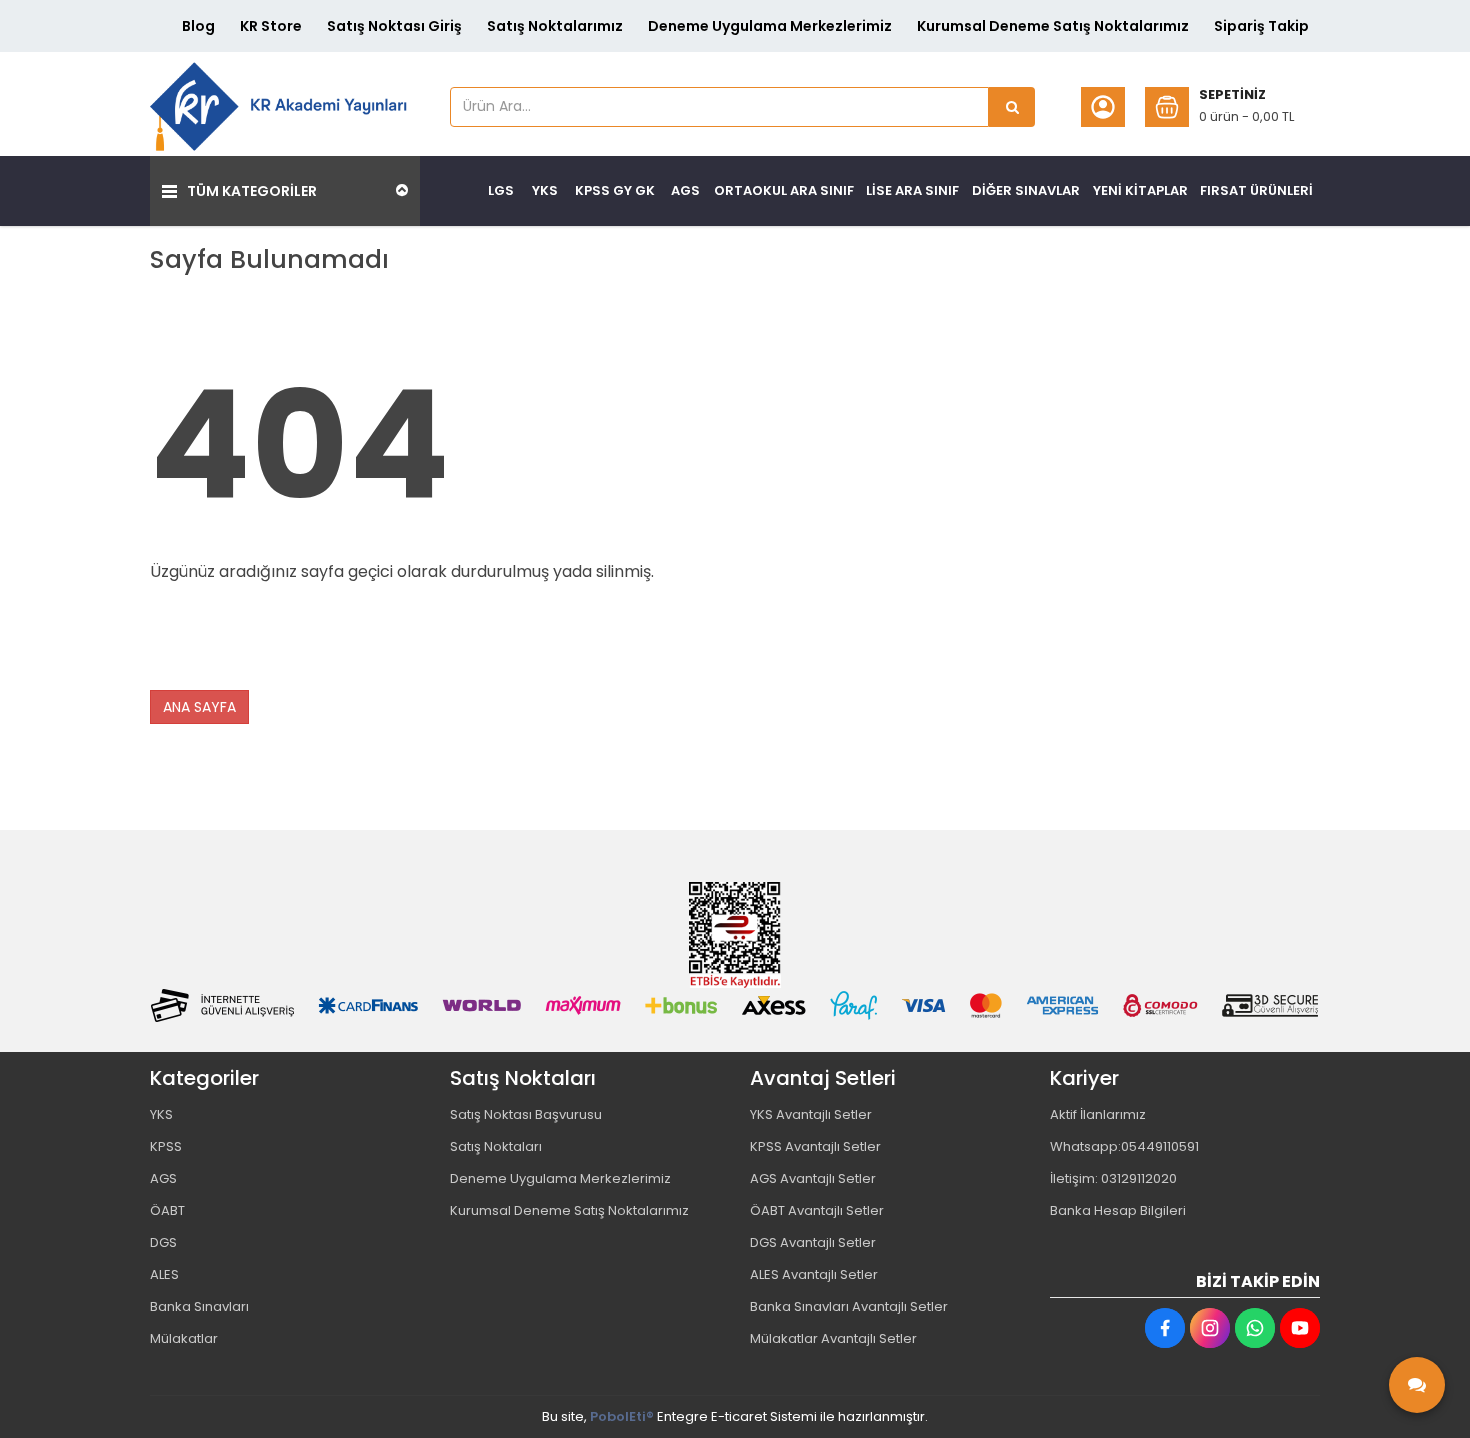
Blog (198, 26)
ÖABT (167, 1210)
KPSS (166, 1146)
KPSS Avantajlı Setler (815, 1146)
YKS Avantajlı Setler (811, 1114)
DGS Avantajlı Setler (813, 1242)
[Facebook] (1165, 1328)
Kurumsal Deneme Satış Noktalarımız (1053, 26)
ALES (164, 1274)
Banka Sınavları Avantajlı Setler (849, 1306)
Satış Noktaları (496, 1146)
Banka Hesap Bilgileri (1118, 1210)
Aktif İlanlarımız (1098, 1114)
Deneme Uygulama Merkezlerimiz (770, 26)
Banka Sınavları (199, 1306)
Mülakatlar (184, 1338)
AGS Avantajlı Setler (813, 1178)
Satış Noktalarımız (555, 26)
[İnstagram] (1210, 1328)
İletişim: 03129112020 (1113, 1178)
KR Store (271, 26)
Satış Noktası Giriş (394, 26)
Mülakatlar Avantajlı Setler (833, 1338)
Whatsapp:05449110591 (1124, 1146)
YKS (161, 1114)
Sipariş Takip (1261, 26)
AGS (163, 1178)
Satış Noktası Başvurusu (526, 1114)
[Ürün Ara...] (1012, 107)
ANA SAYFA (199, 707)
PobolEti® (622, 1416)
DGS (163, 1242)
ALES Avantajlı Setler (814, 1274)
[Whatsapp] (1255, 1328)
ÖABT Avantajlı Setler (817, 1210)
